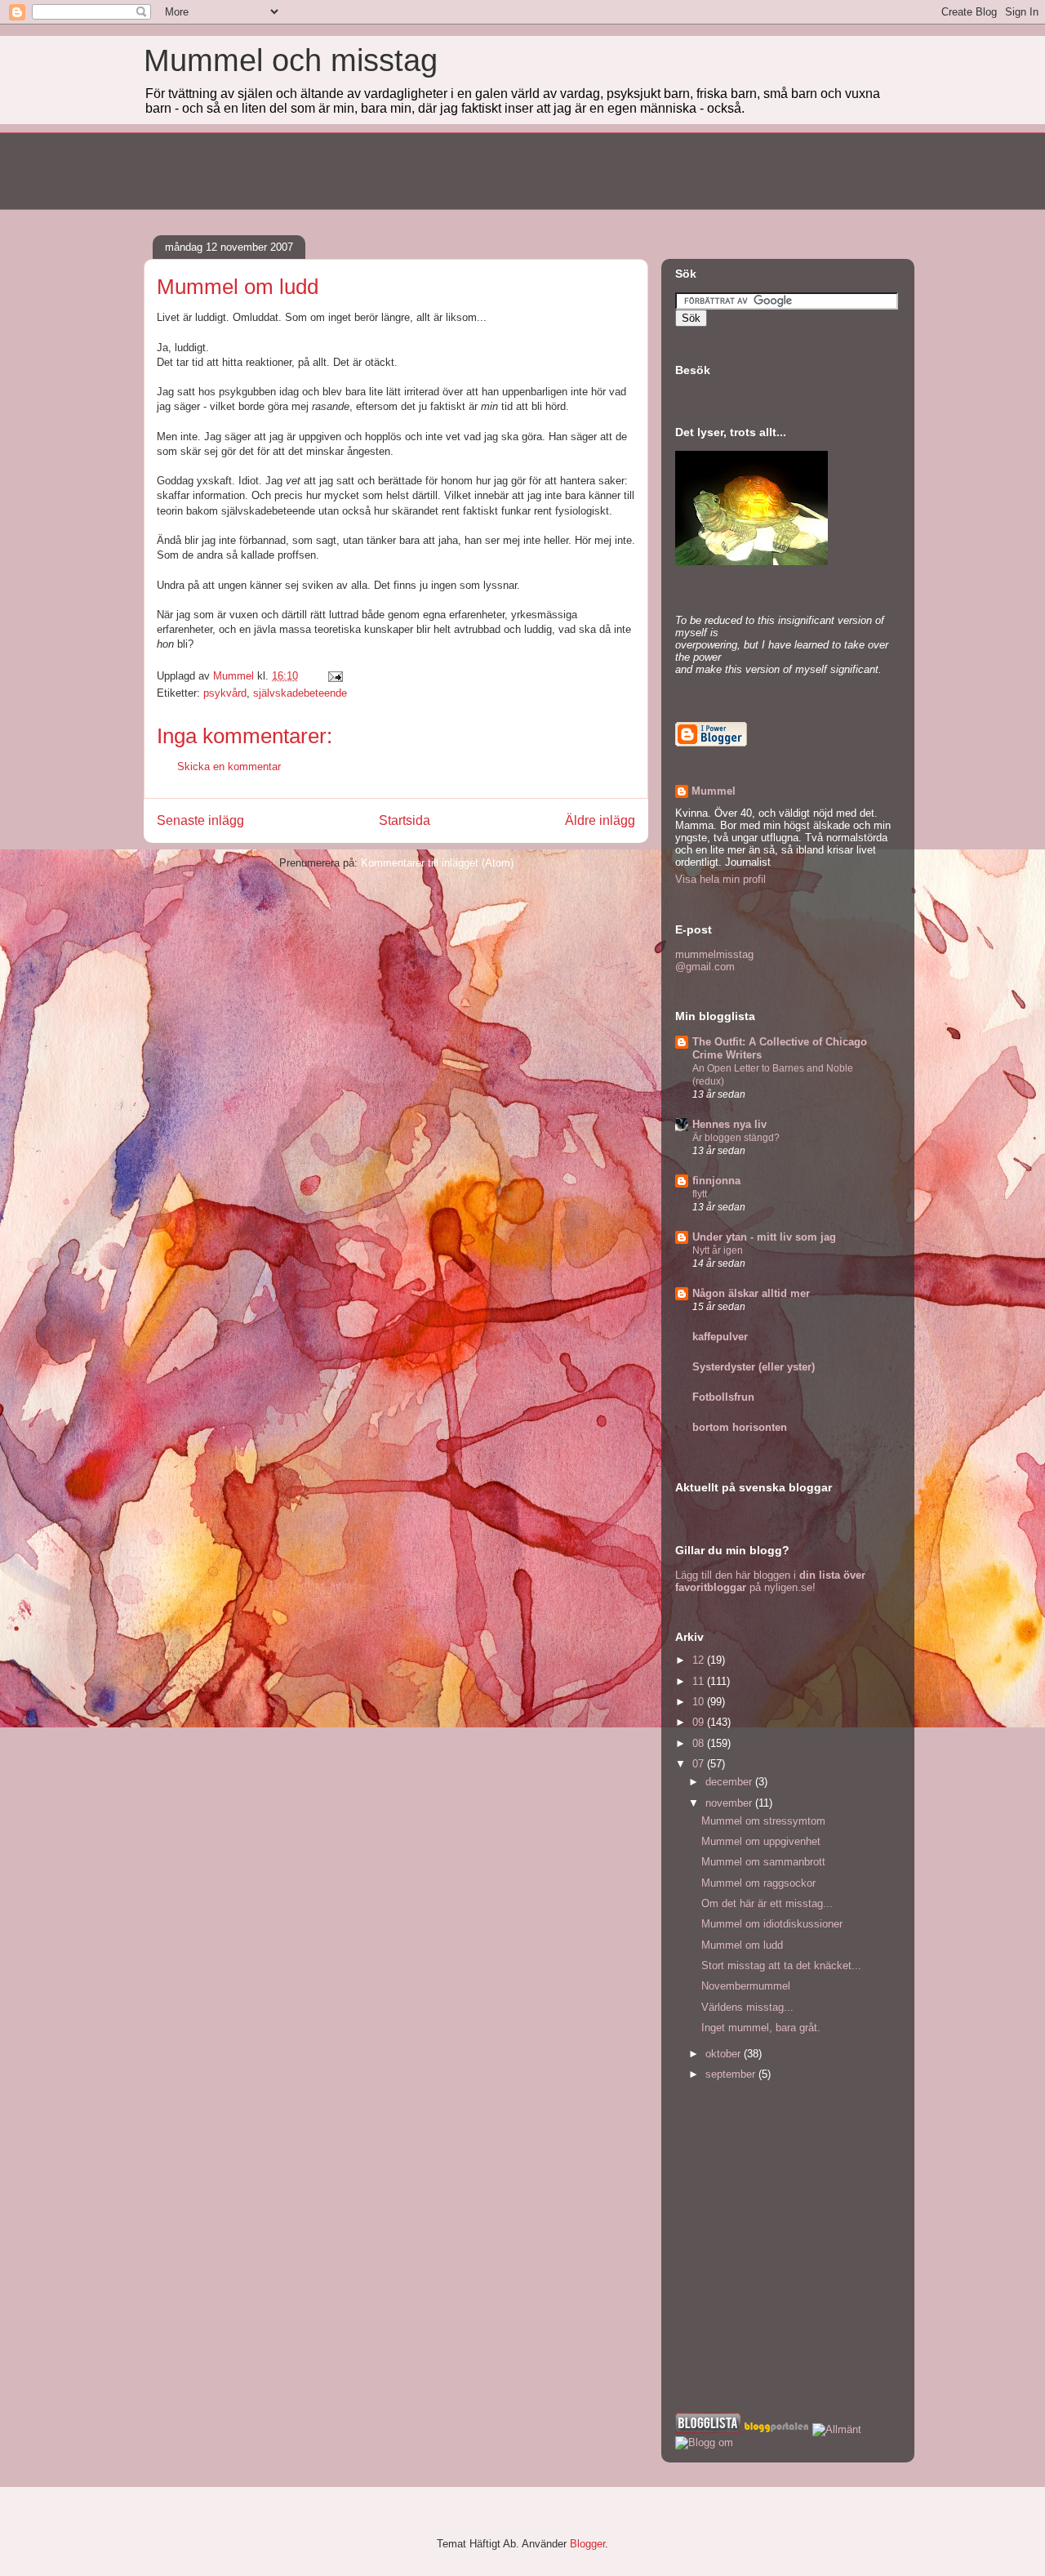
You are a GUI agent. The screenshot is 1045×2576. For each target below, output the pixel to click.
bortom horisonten (740, 1427)
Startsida (405, 820)
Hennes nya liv (729, 1124)
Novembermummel (746, 1986)
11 (700, 1681)
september (732, 2074)
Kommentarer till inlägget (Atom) (437, 863)
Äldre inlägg (600, 820)
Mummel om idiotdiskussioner (772, 1924)
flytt (700, 1194)
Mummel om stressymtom (763, 1821)
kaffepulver (720, 1337)
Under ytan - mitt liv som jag (764, 1237)
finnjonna (716, 1181)
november (730, 1803)
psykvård (225, 693)
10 (700, 1702)
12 (700, 1660)
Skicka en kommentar (229, 767)
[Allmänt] (837, 2429)
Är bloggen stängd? (736, 1138)
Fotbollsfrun (723, 1397)
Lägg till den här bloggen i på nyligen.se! (770, 1581)
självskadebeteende (300, 693)
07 (700, 1764)
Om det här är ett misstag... (767, 1903)
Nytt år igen (718, 1250)
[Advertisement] (441, 169)
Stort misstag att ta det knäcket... (781, 1965)
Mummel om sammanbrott (763, 1862)
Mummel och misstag (291, 60)
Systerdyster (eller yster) (754, 1367)
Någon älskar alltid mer (751, 1293)
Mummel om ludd (742, 1945)
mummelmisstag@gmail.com (714, 960)
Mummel (714, 791)
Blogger (587, 2544)
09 (700, 1722)
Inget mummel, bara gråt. (761, 2028)
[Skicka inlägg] (334, 676)
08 (700, 1743)
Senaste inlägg (200, 820)
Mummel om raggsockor (758, 1883)
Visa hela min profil (720, 879)
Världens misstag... (747, 2007)
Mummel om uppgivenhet (761, 1841)
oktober (725, 2054)
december (730, 1782)
